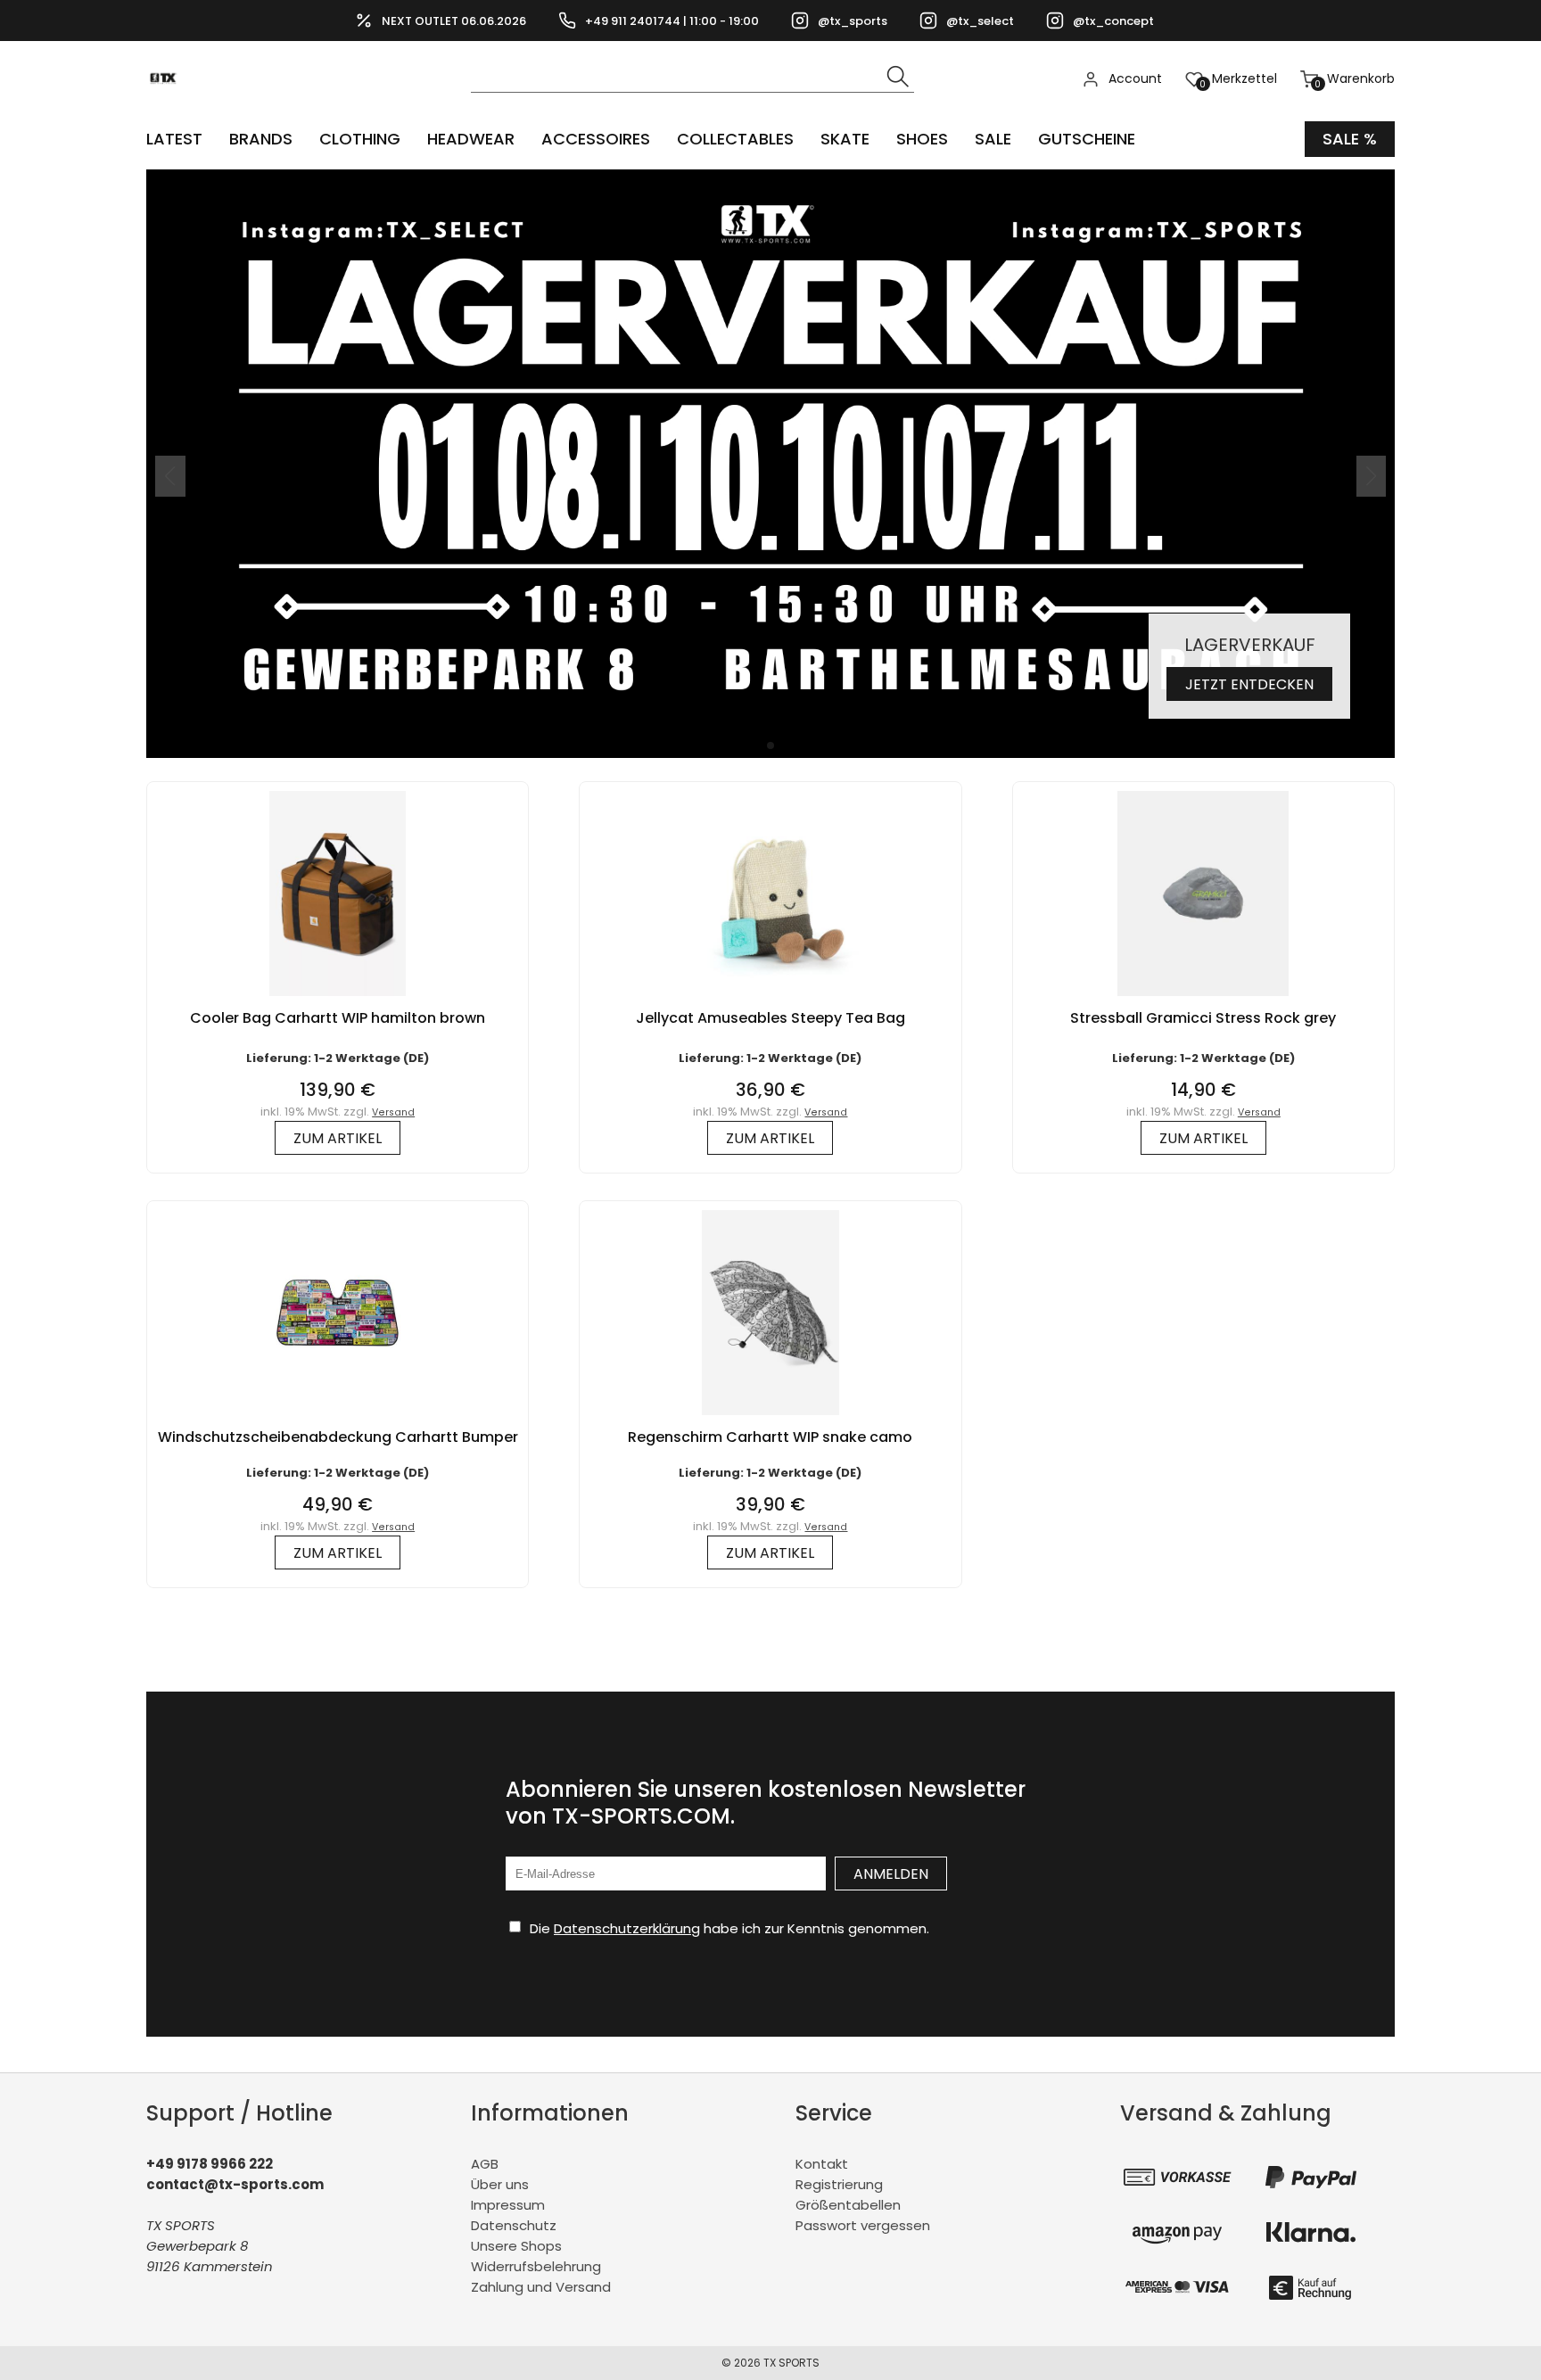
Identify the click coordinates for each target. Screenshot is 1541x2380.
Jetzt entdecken (1249, 684)
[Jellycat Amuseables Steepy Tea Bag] (770, 1000)
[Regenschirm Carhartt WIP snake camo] (770, 1419)
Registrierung (839, 2184)
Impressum (508, 2205)
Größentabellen (848, 2205)
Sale (993, 139)
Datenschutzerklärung (627, 1928)
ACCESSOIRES (596, 139)
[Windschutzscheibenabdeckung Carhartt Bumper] (338, 1419)
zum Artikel (338, 1138)
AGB (485, 2164)
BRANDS (261, 139)
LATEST (174, 139)
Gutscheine (1087, 139)
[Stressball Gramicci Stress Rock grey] (1203, 1000)
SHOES (922, 139)
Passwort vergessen (863, 2225)
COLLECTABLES (735, 139)
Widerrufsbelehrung (536, 2266)
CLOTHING (360, 139)
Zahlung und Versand (541, 2287)
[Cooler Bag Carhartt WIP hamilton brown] (338, 1000)
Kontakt (822, 2164)
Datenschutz (514, 2225)
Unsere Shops (516, 2246)
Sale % (1350, 139)
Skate (845, 139)
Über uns (500, 2184)
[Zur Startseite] (168, 107)
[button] (770, 745)
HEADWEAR (471, 139)
